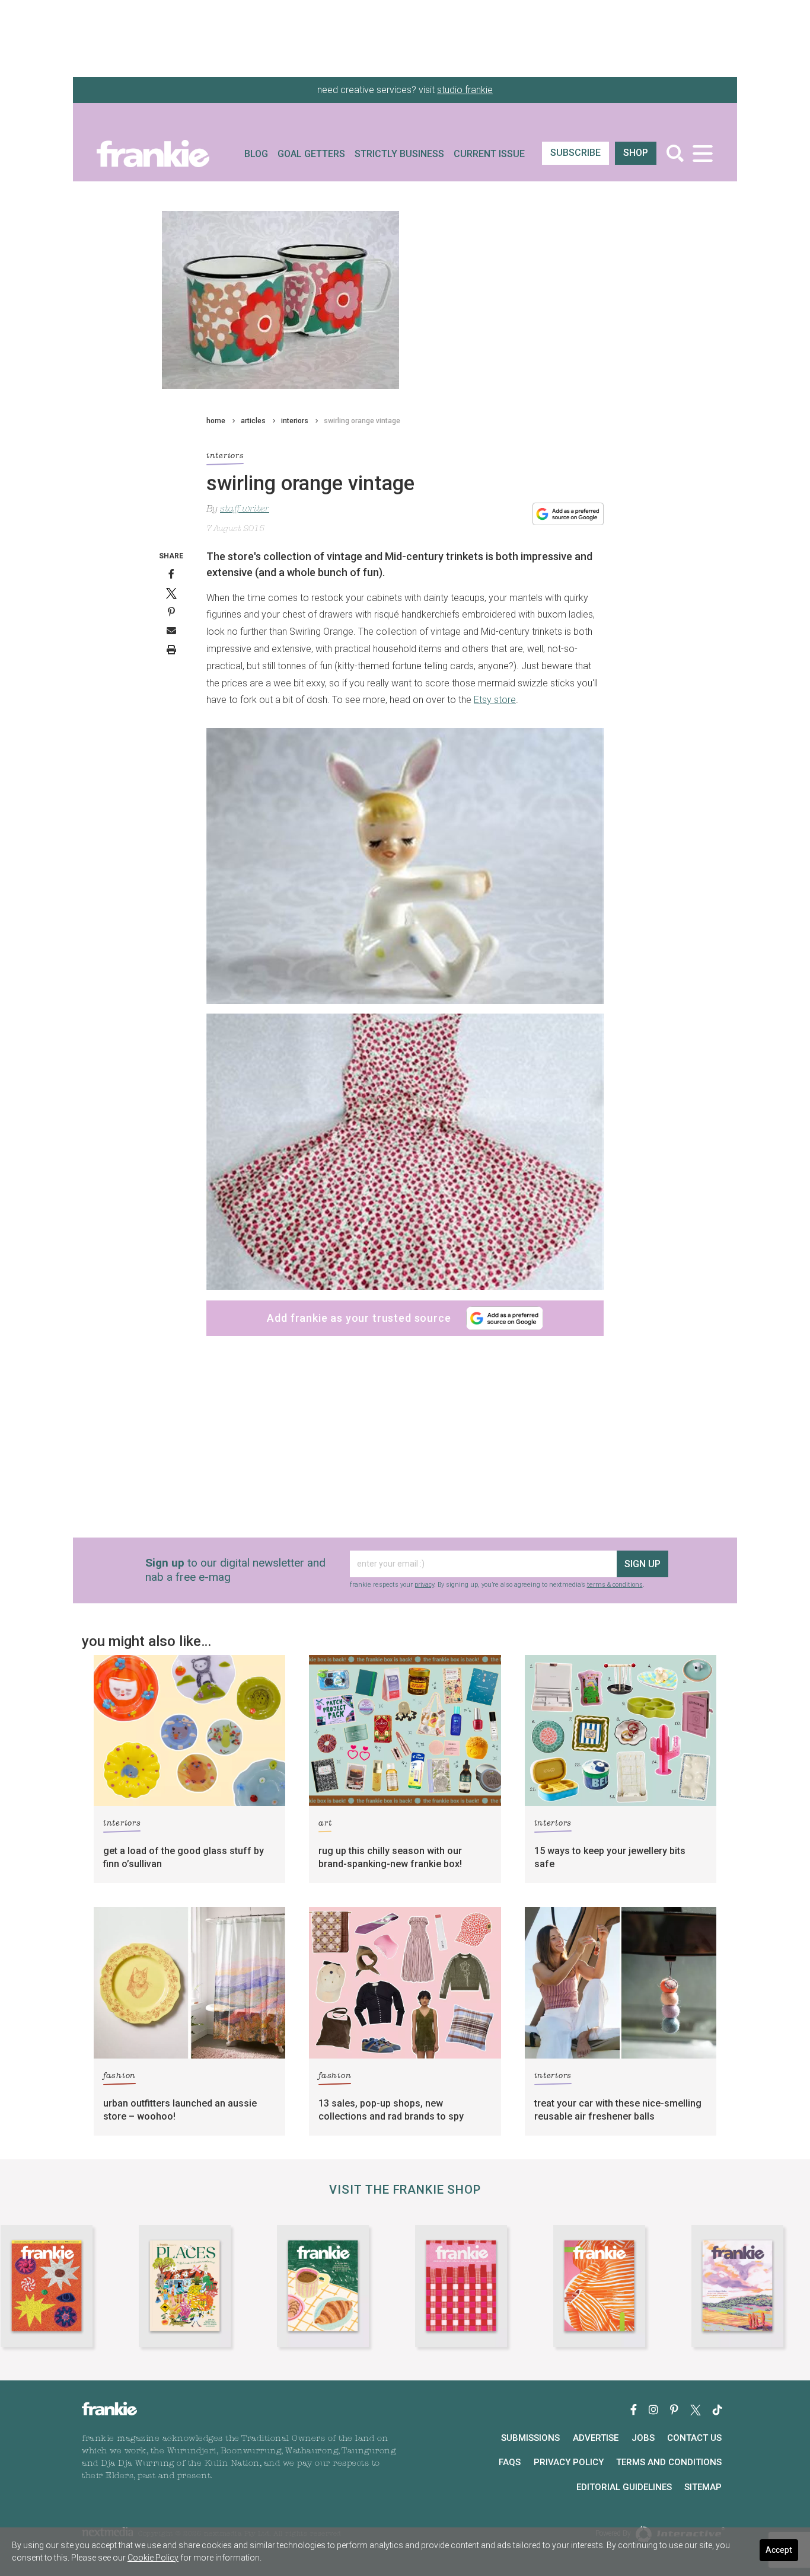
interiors (295, 421)
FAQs (510, 2462)
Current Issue (489, 154)
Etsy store (495, 700)
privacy (424, 1585)
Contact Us (694, 2438)
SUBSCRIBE (575, 153)
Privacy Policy (569, 2462)
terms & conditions (615, 1585)
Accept (779, 2550)
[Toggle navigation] (702, 153)
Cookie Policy (153, 2558)
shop (636, 153)
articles (253, 421)
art (325, 1824)
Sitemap (703, 2487)
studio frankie (465, 90)
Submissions (530, 2438)
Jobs (643, 2438)
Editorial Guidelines (624, 2487)
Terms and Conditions (669, 2462)
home (216, 421)
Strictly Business (399, 154)
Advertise (596, 2438)
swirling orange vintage (362, 421)
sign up (642, 1564)
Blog (256, 154)
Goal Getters (311, 154)
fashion (119, 2076)
